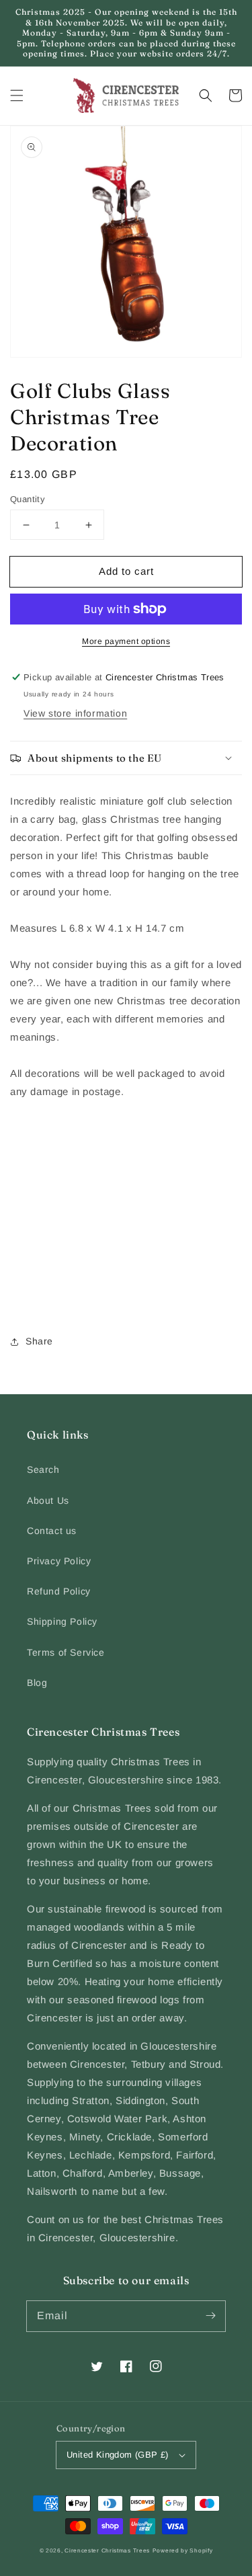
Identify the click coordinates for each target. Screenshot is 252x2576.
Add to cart (126, 571)
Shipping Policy (62, 1621)
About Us (48, 1500)
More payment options (126, 641)
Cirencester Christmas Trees (107, 2550)
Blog (37, 1683)
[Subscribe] (210, 2316)
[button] (17, 95)
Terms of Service (66, 1652)
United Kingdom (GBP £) (118, 2455)
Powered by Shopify (183, 2550)
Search (43, 1470)
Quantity (28, 499)
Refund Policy (59, 1591)
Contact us (52, 1531)
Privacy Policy (59, 1561)
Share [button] (39, 1341)
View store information (75, 713)
